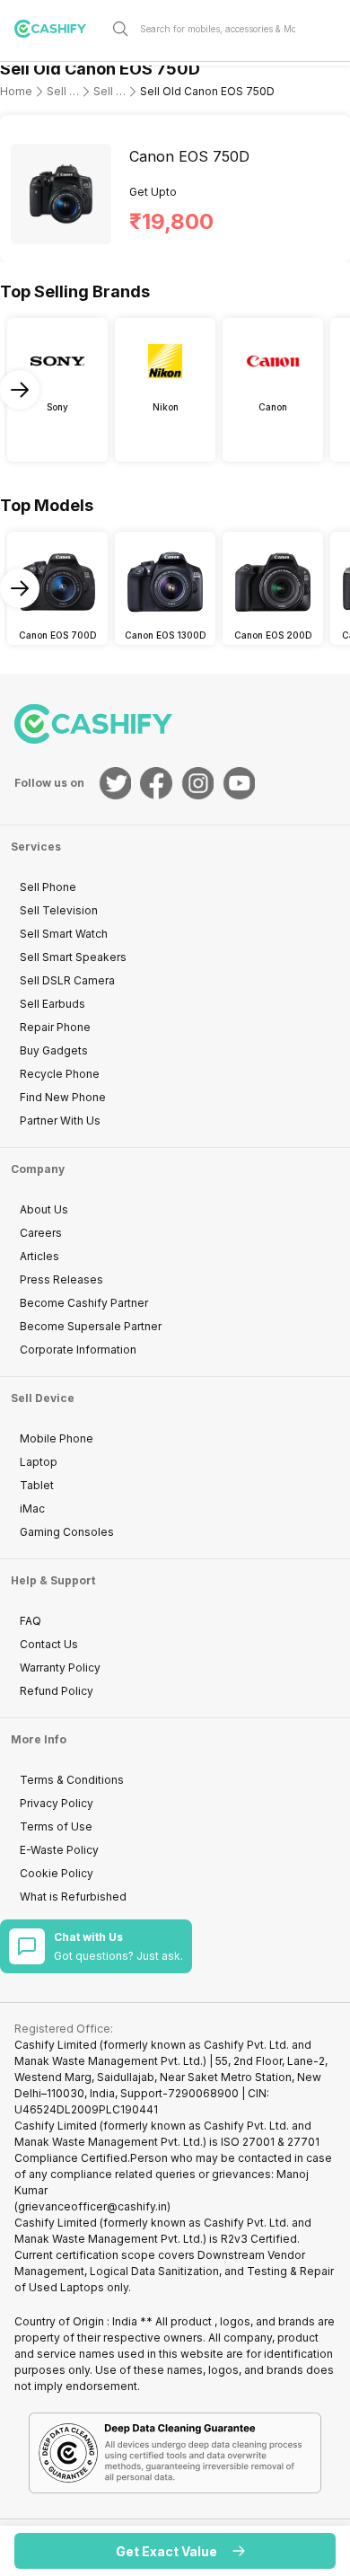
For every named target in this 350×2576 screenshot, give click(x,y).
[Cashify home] (57, 29)
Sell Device (43, 1398)
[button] (175, 2551)
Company (38, 1169)
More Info (39, 1739)
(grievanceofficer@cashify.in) (92, 2206)
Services (36, 847)
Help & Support (53, 1580)
